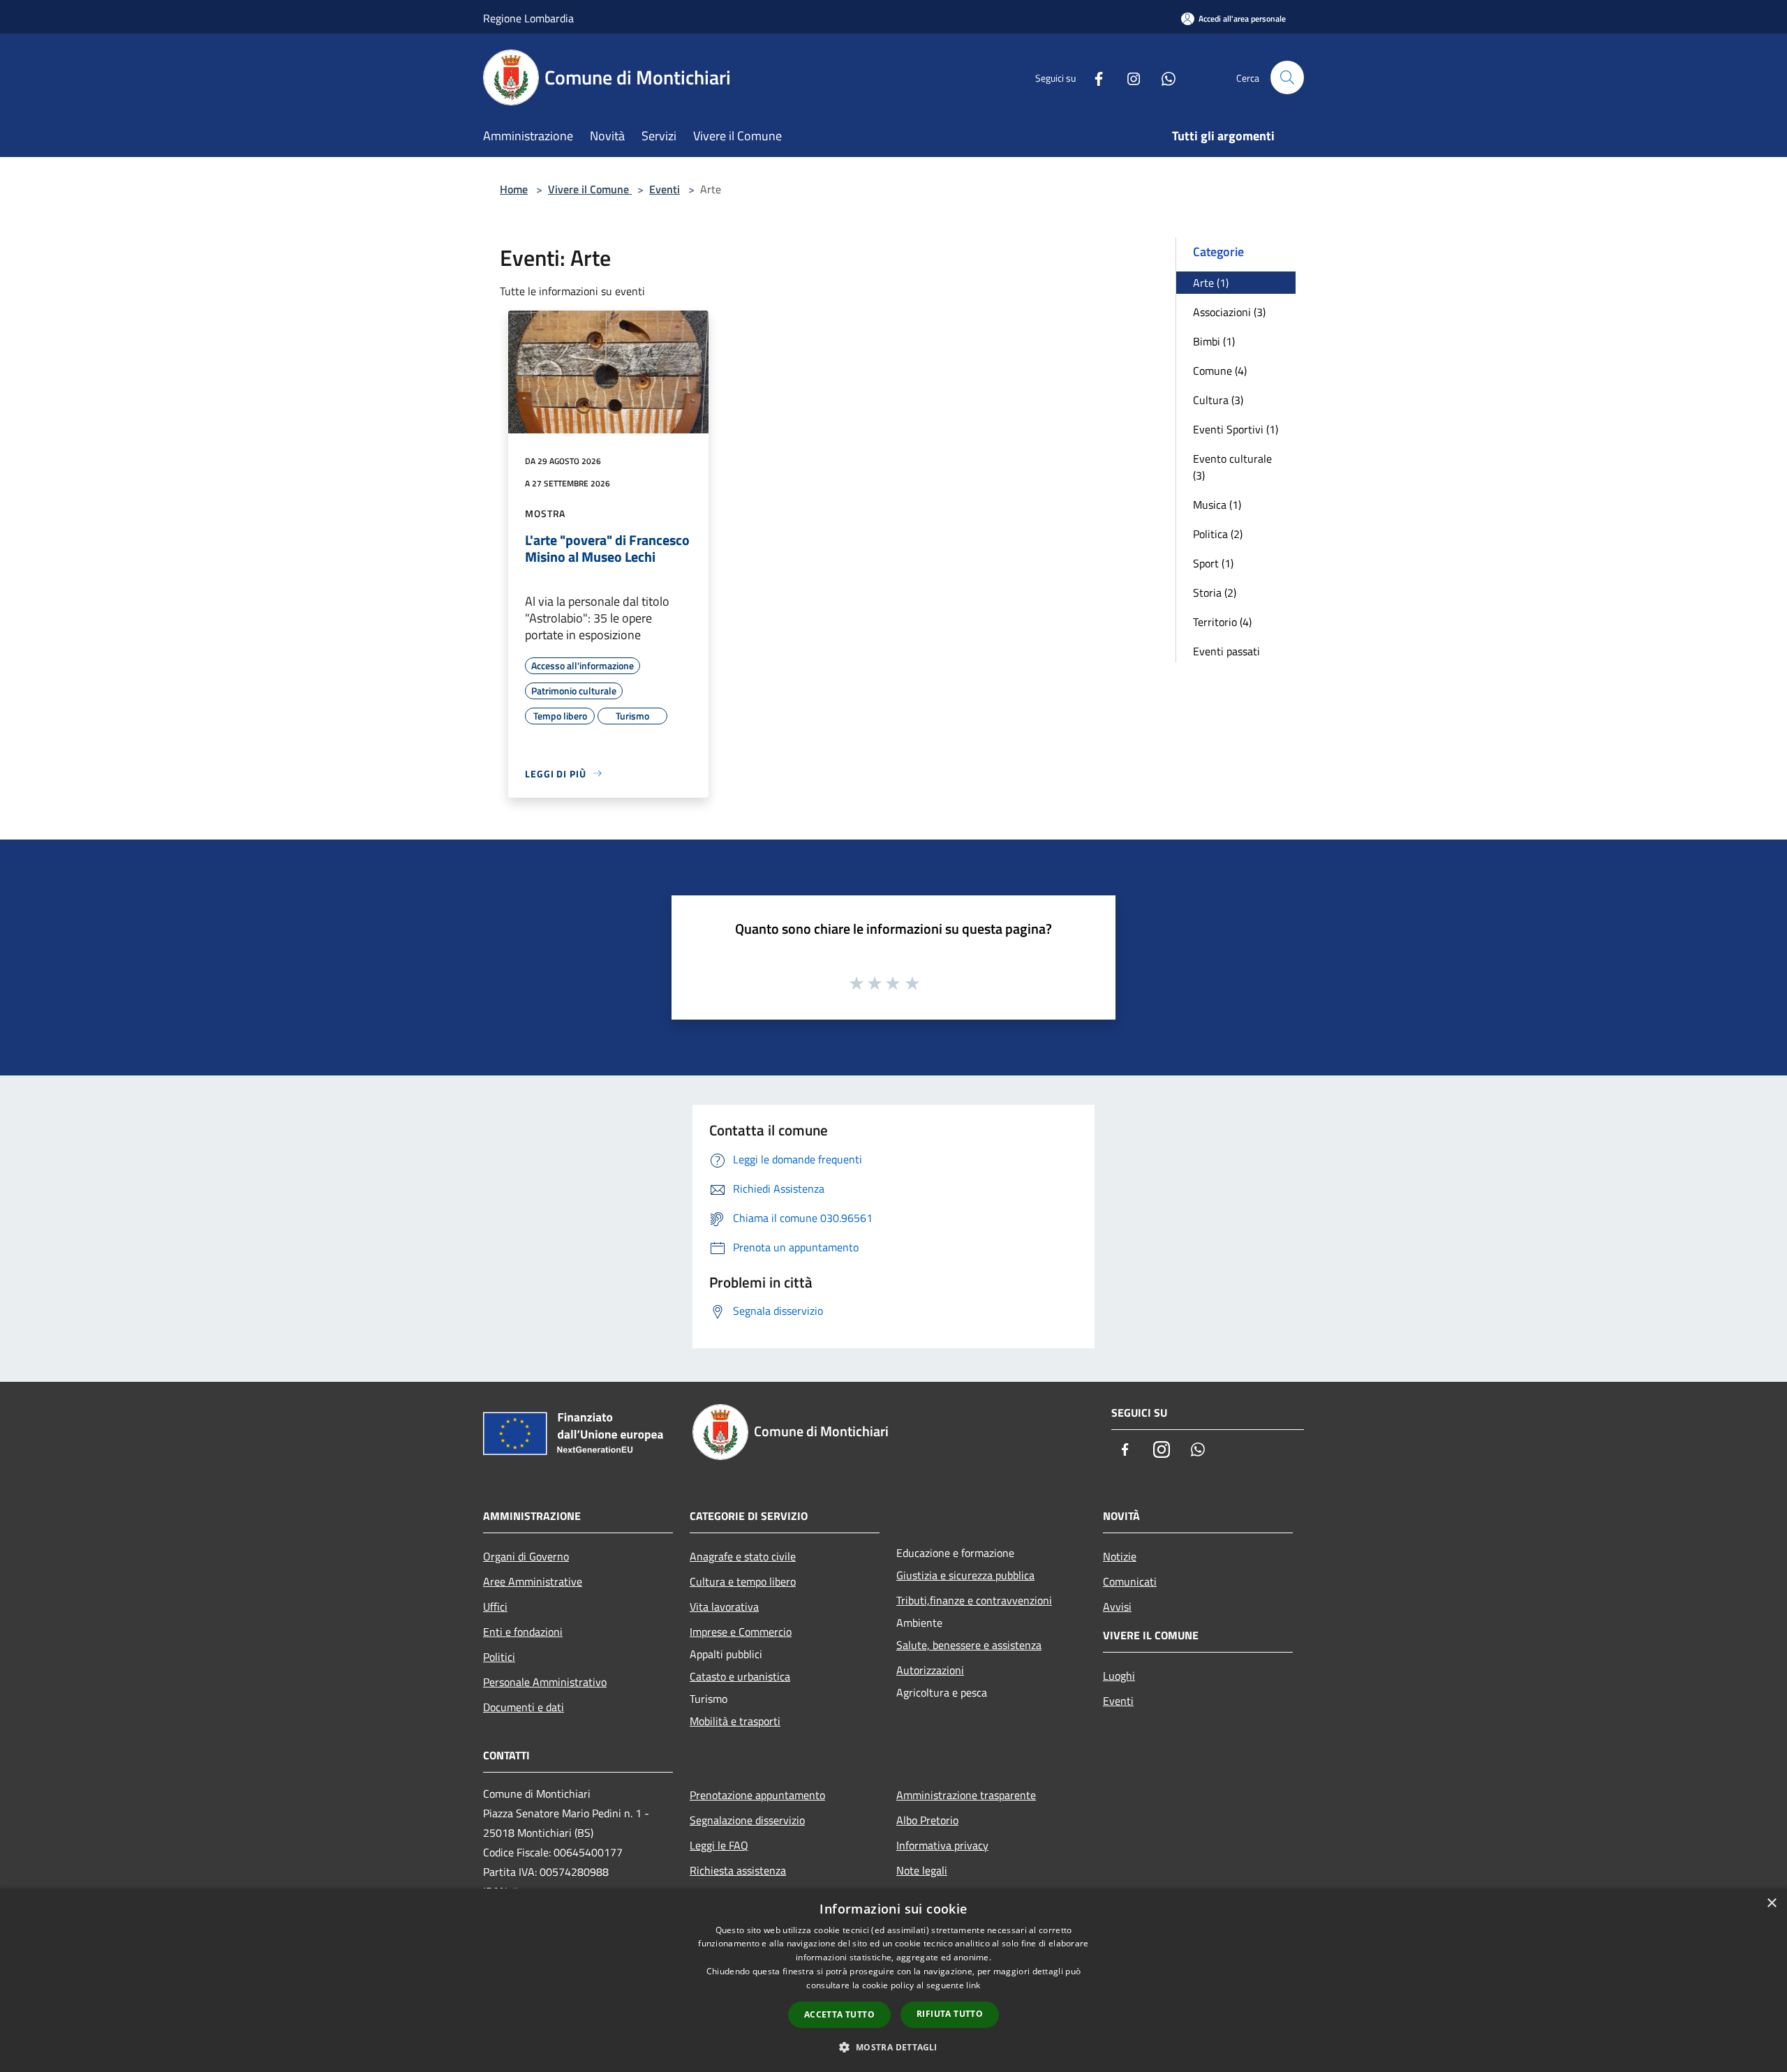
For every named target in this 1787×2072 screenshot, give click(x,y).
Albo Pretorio (927, 1820)
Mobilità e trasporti (735, 1721)
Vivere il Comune (590, 189)
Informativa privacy (942, 1845)
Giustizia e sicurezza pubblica (965, 1575)
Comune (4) (1220, 371)
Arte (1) (1211, 283)
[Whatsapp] (1163, 77)
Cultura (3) (1218, 400)
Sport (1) (1213, 563)
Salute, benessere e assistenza (969, 1645)
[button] (893, 2047)
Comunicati (1130, 1581)
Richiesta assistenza (738, 1870)
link (973, 1985)
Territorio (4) (1222, 622)
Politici (499, 1657)
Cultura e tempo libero (743, 1581)
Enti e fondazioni (523, 1632)
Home (514, 189)
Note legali (922, 1870)
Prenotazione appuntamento (757, 1795)
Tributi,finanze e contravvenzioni (974, 1600)
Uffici (495, 1607)
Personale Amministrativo (545, 1682)
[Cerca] (1287, 77)
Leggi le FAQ (719, 1845)
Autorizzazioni (930, 1670)
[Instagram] (1128, 77)
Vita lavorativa (724, 1607)
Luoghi (1119, 1676)
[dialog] (893, 1980)
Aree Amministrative (533, 1581)
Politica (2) (1218, 534)
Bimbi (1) (1214, 341)
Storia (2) (1215, 592)
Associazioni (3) (1229, 312)
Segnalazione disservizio (747, 1820)
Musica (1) (1217, 505)
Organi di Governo (526, 1556)
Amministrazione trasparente (966, 1795)
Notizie (1120, 1556)
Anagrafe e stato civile (743, 1556)
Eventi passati (1226, 651)
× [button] (1771, 1903)
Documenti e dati (524, 1707)
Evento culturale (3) (1232, 467)
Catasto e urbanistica (740, 1676)
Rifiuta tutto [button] (950, 2014)
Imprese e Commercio (741, 1632)
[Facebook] (1093, 77)
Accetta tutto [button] (839, 2014)
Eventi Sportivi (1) (1236, 429)
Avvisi (1117, 1607)
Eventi (665, 189)
